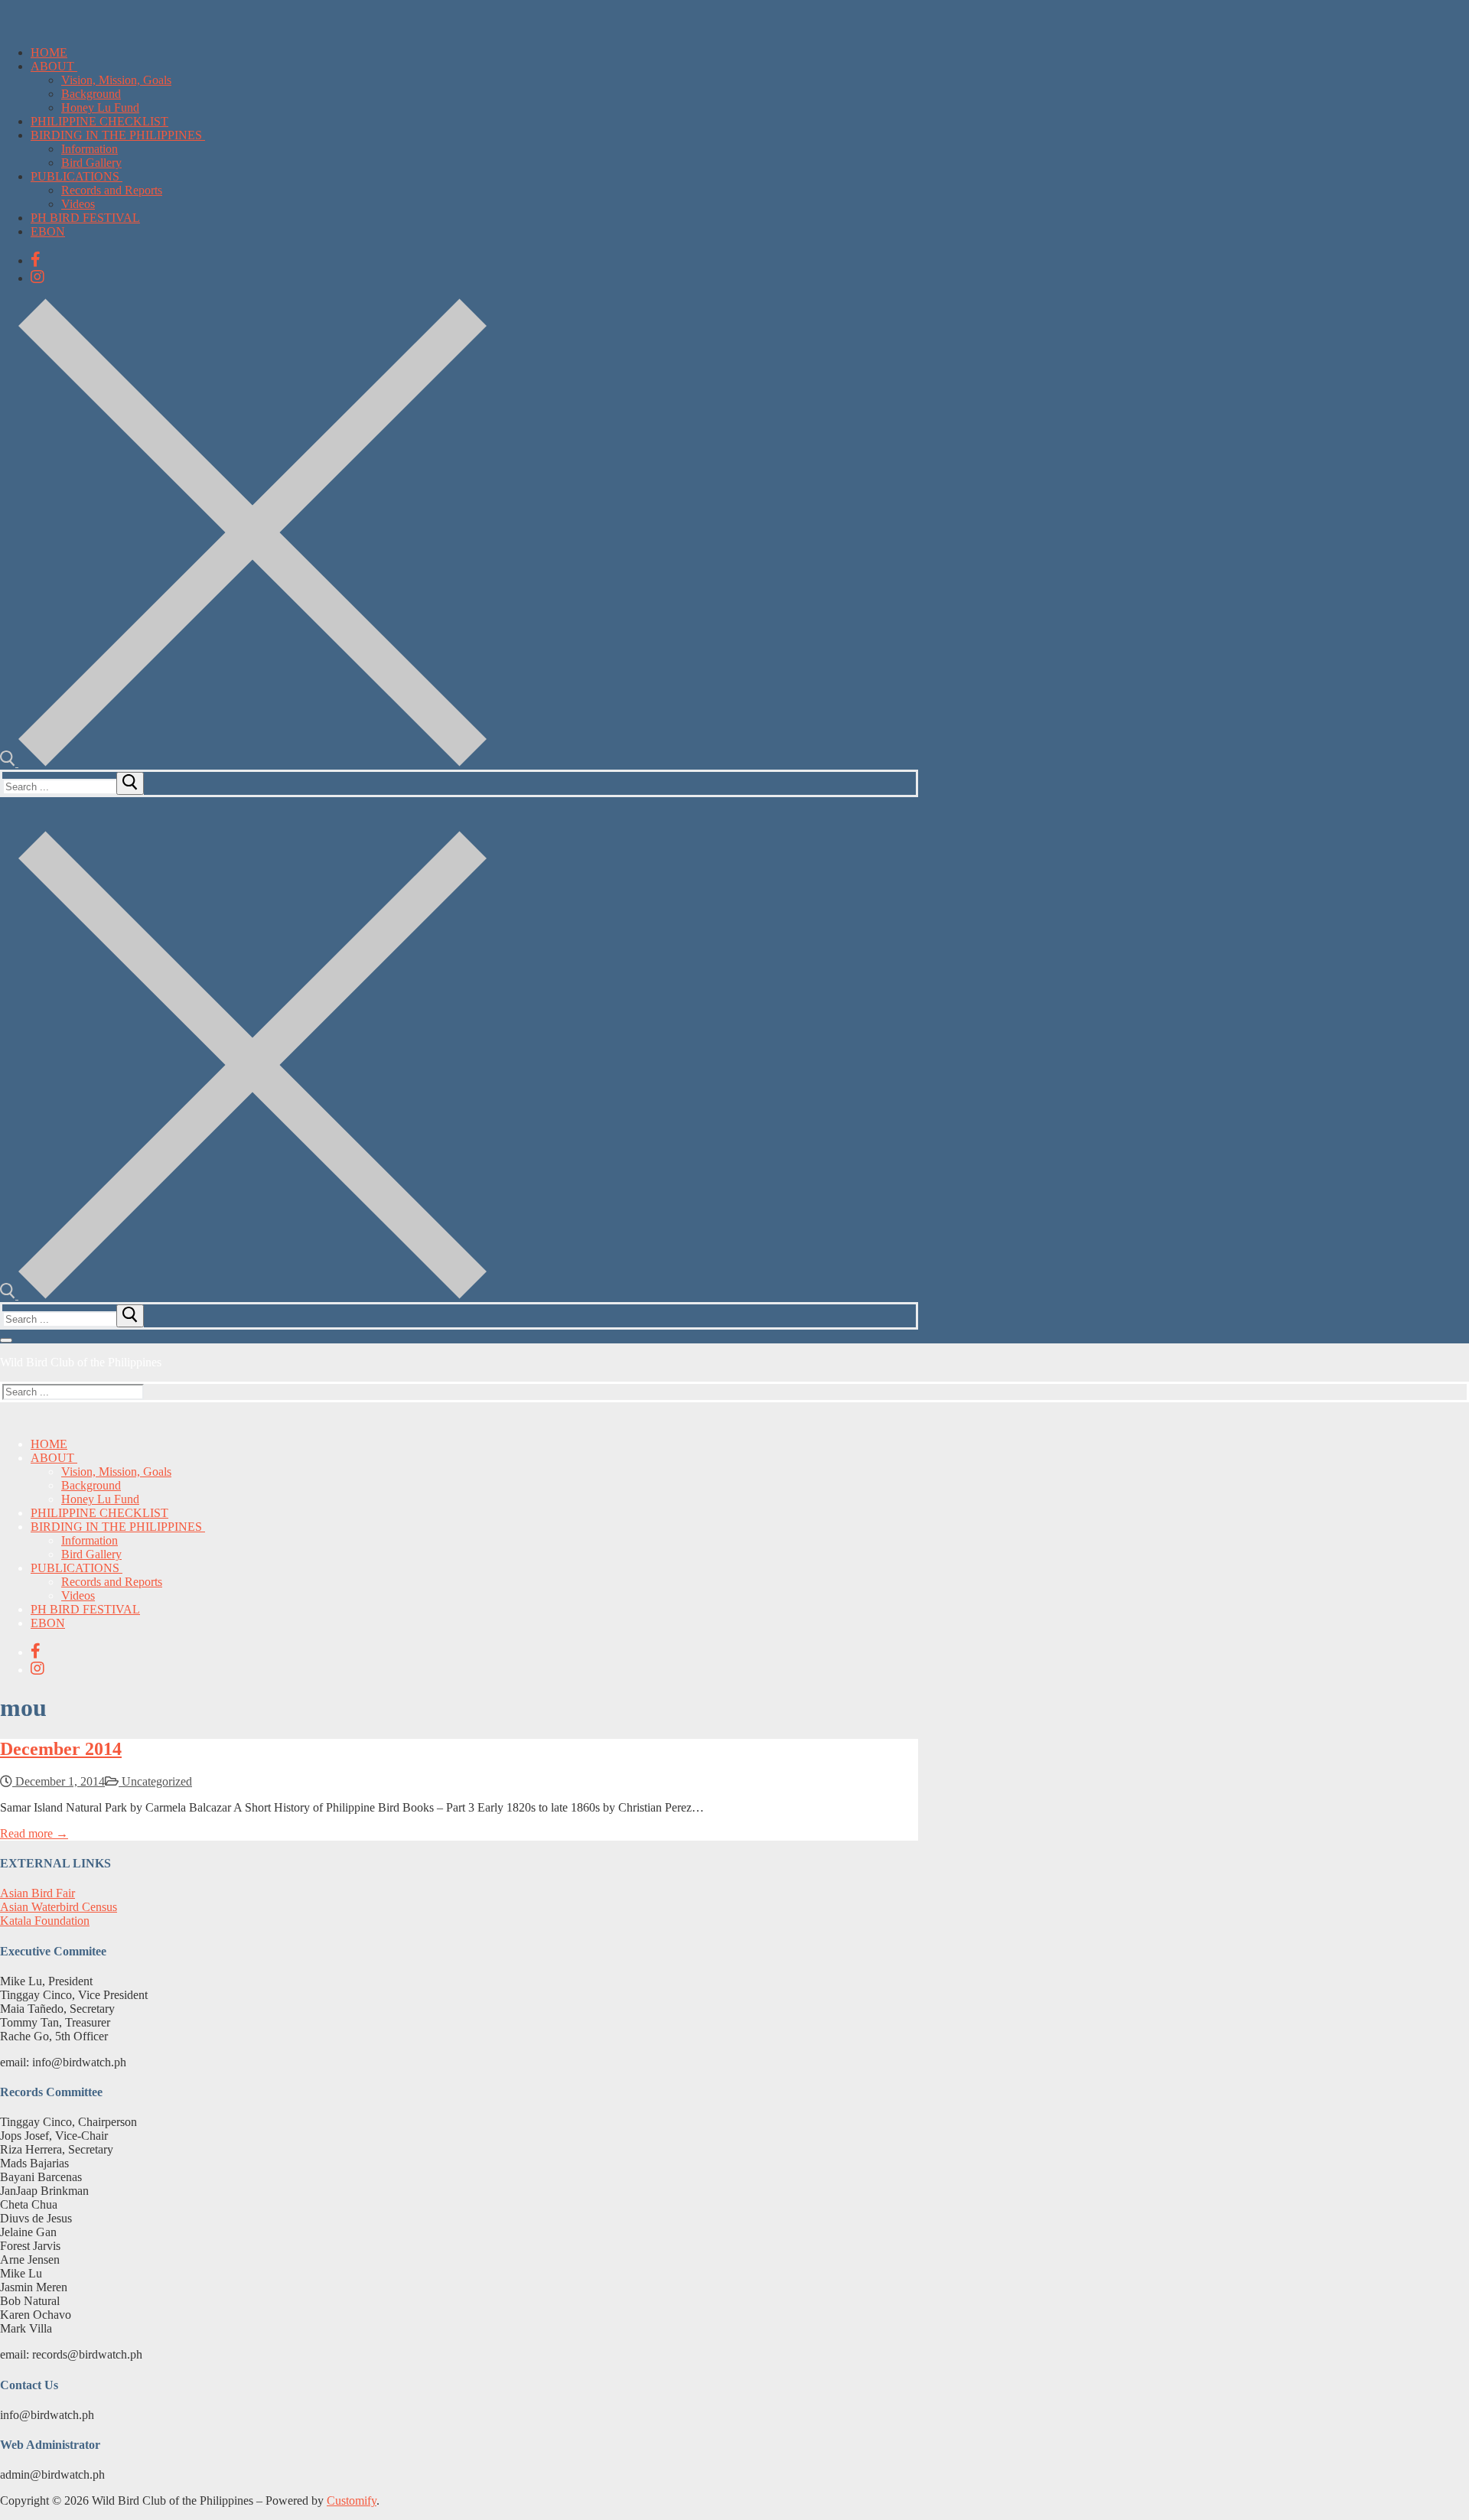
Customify (352, 2500)
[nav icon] (6, 1340)
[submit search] (130, 783)
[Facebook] (36, 259)
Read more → (34, 1833)
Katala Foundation (45, 1921)
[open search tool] (243, 762)
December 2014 (61, 1749)
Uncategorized (155, 1781)
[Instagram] (37, 277)
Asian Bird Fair (37, 1893)
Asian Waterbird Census (59, 1907)
